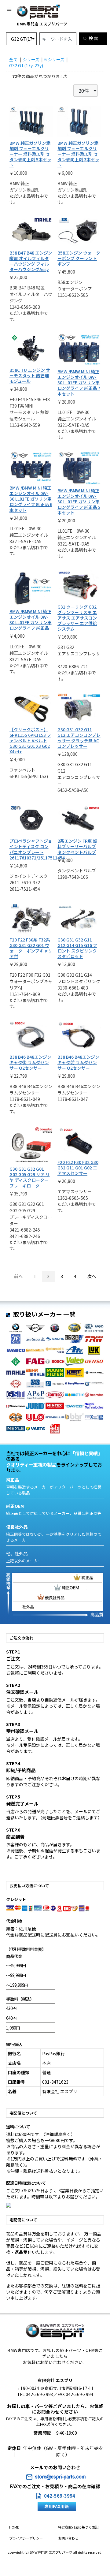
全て (13, 59)
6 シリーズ (54, 59)
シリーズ (31, 59)
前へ (18, 1276)
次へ (92, 1276)
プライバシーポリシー (26, 2538)
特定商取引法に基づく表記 (78, 2527)
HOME (14, 2527)
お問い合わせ (68, 2538)
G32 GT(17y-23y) (26, 65)
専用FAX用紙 (57, 2506)
